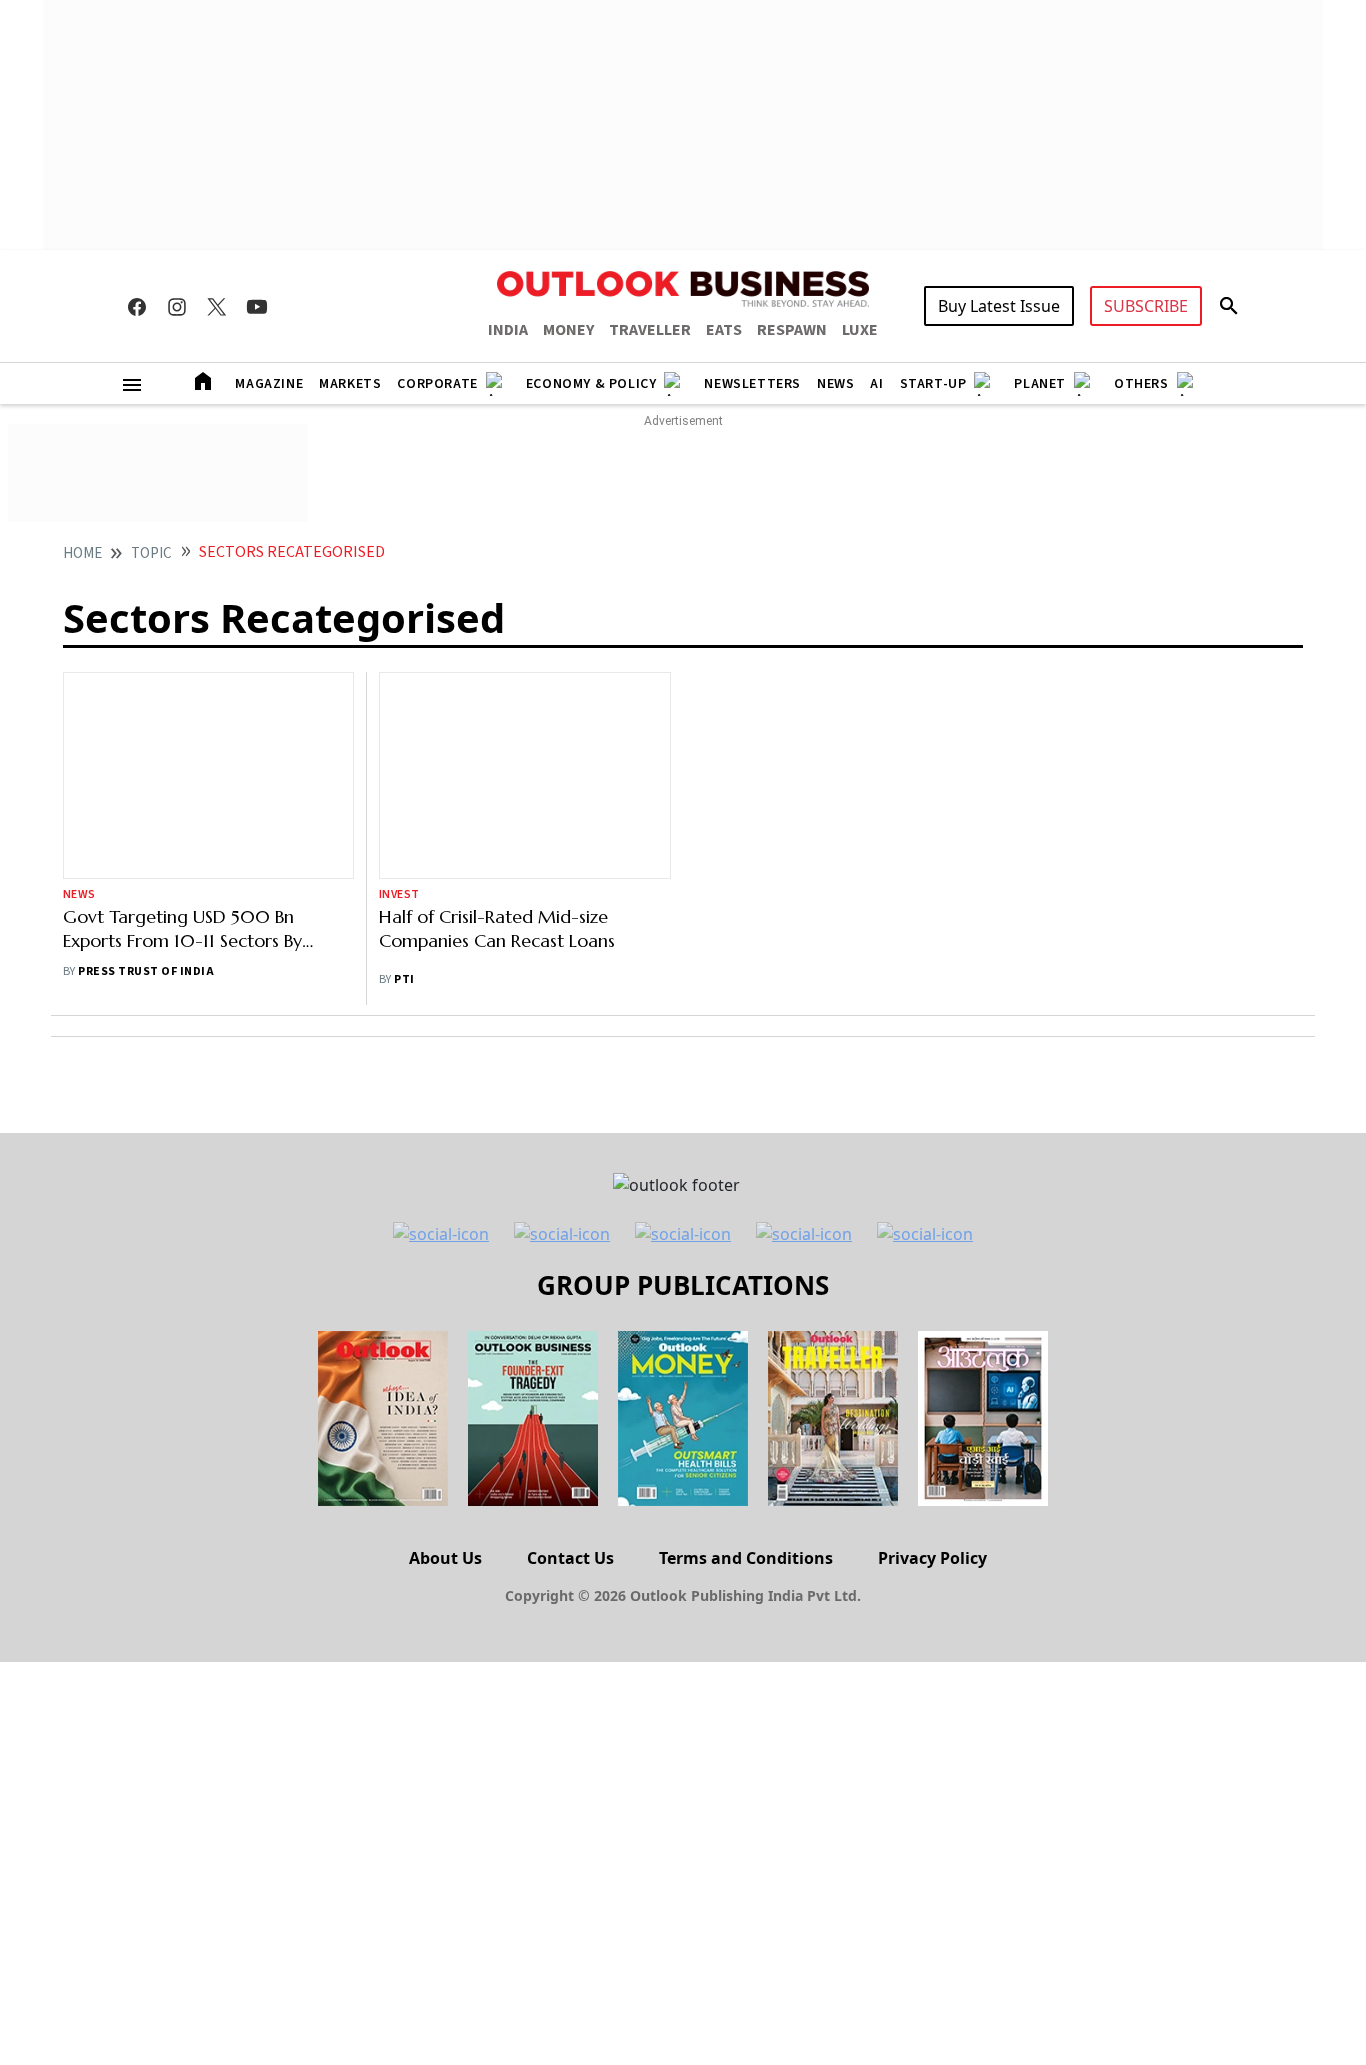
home (82, 553)
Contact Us (570, 1558)
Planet (1040, 384)
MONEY (568, 330)
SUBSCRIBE (1146, 306)
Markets (350, 384)
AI (876, 384)
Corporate (437, 384)
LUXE (860, 330)
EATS (724, 330)
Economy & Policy (591, 384)
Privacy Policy (932, 1558)
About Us (445, 1558)
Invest (399, 894)
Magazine (269, 384)
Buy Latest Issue (999, 306)
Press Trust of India (146, 971)
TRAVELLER (650, 330)
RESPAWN (792, 330)
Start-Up (933, 384)
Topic (151, 553)
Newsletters (752, 384)
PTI (404, 979)
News (835, 384)
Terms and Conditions (746, 1558)
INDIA (508, 330)
